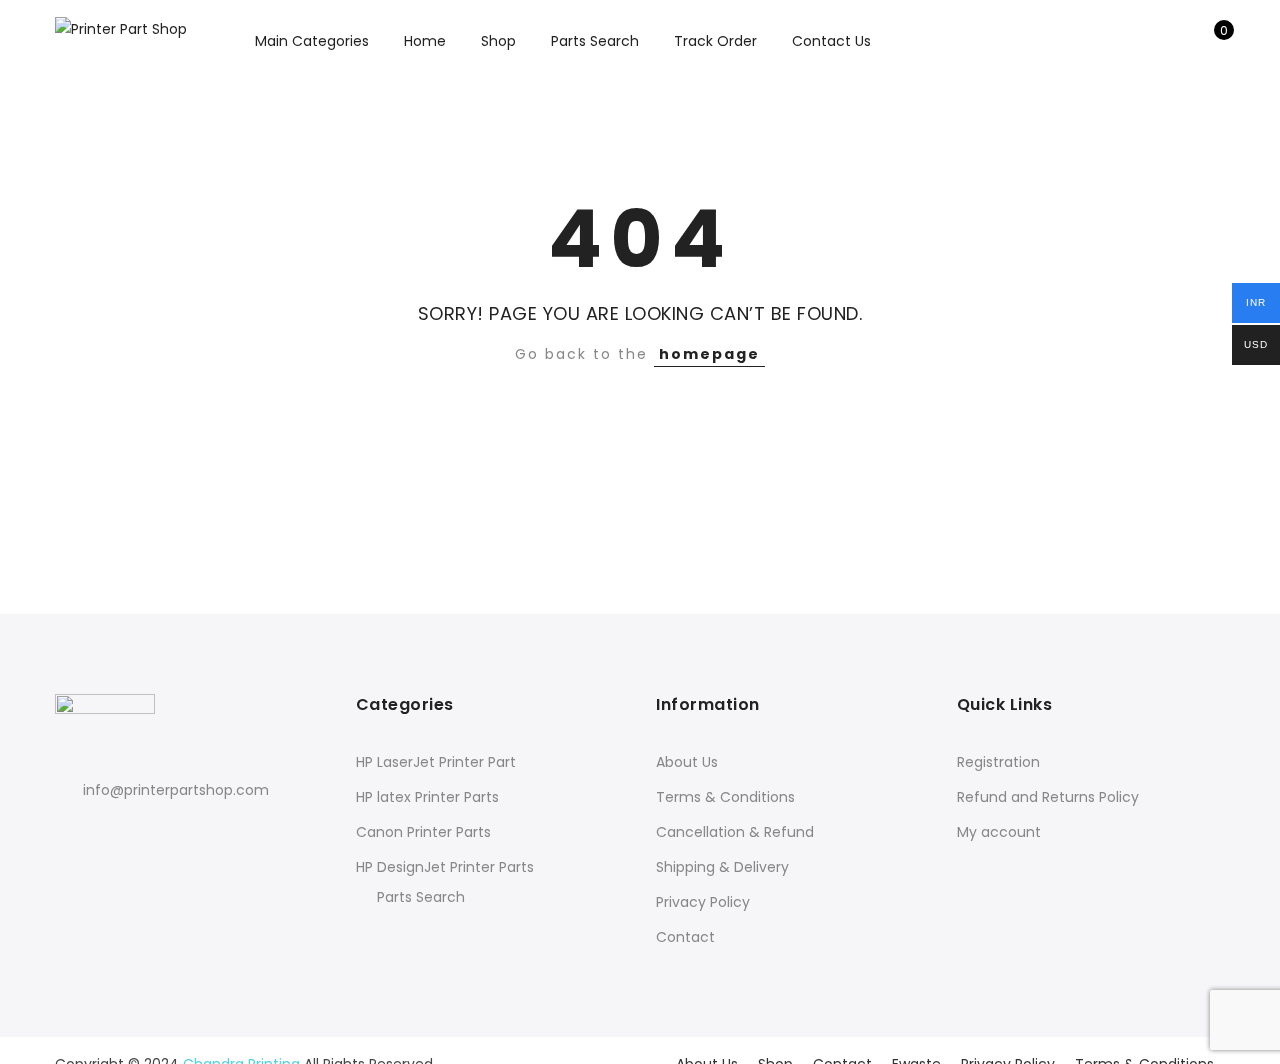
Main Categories (312, 41)
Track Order (715, 41)
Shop (498, 41)
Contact (685, 937)
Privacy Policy (703, 902)
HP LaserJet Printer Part (436, 762)
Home (425, 41)
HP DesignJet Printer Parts (445, 867)
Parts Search (595, 41)
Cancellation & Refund (735, 832)
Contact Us (831, 41)
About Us (687, 762)
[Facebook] (73, 834)
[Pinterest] (147, 834)
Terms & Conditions (725, 797)
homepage (709, 354)
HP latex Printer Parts (427, 797)
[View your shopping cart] (1209, 41)
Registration (998, 762)
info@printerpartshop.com (176, 790)
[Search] (1147, 41)
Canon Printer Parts (423, 832)
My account (999, 832)
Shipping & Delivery (722, 867)
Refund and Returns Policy (1048, 797)
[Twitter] (110, 834)
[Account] (1178, 41)
